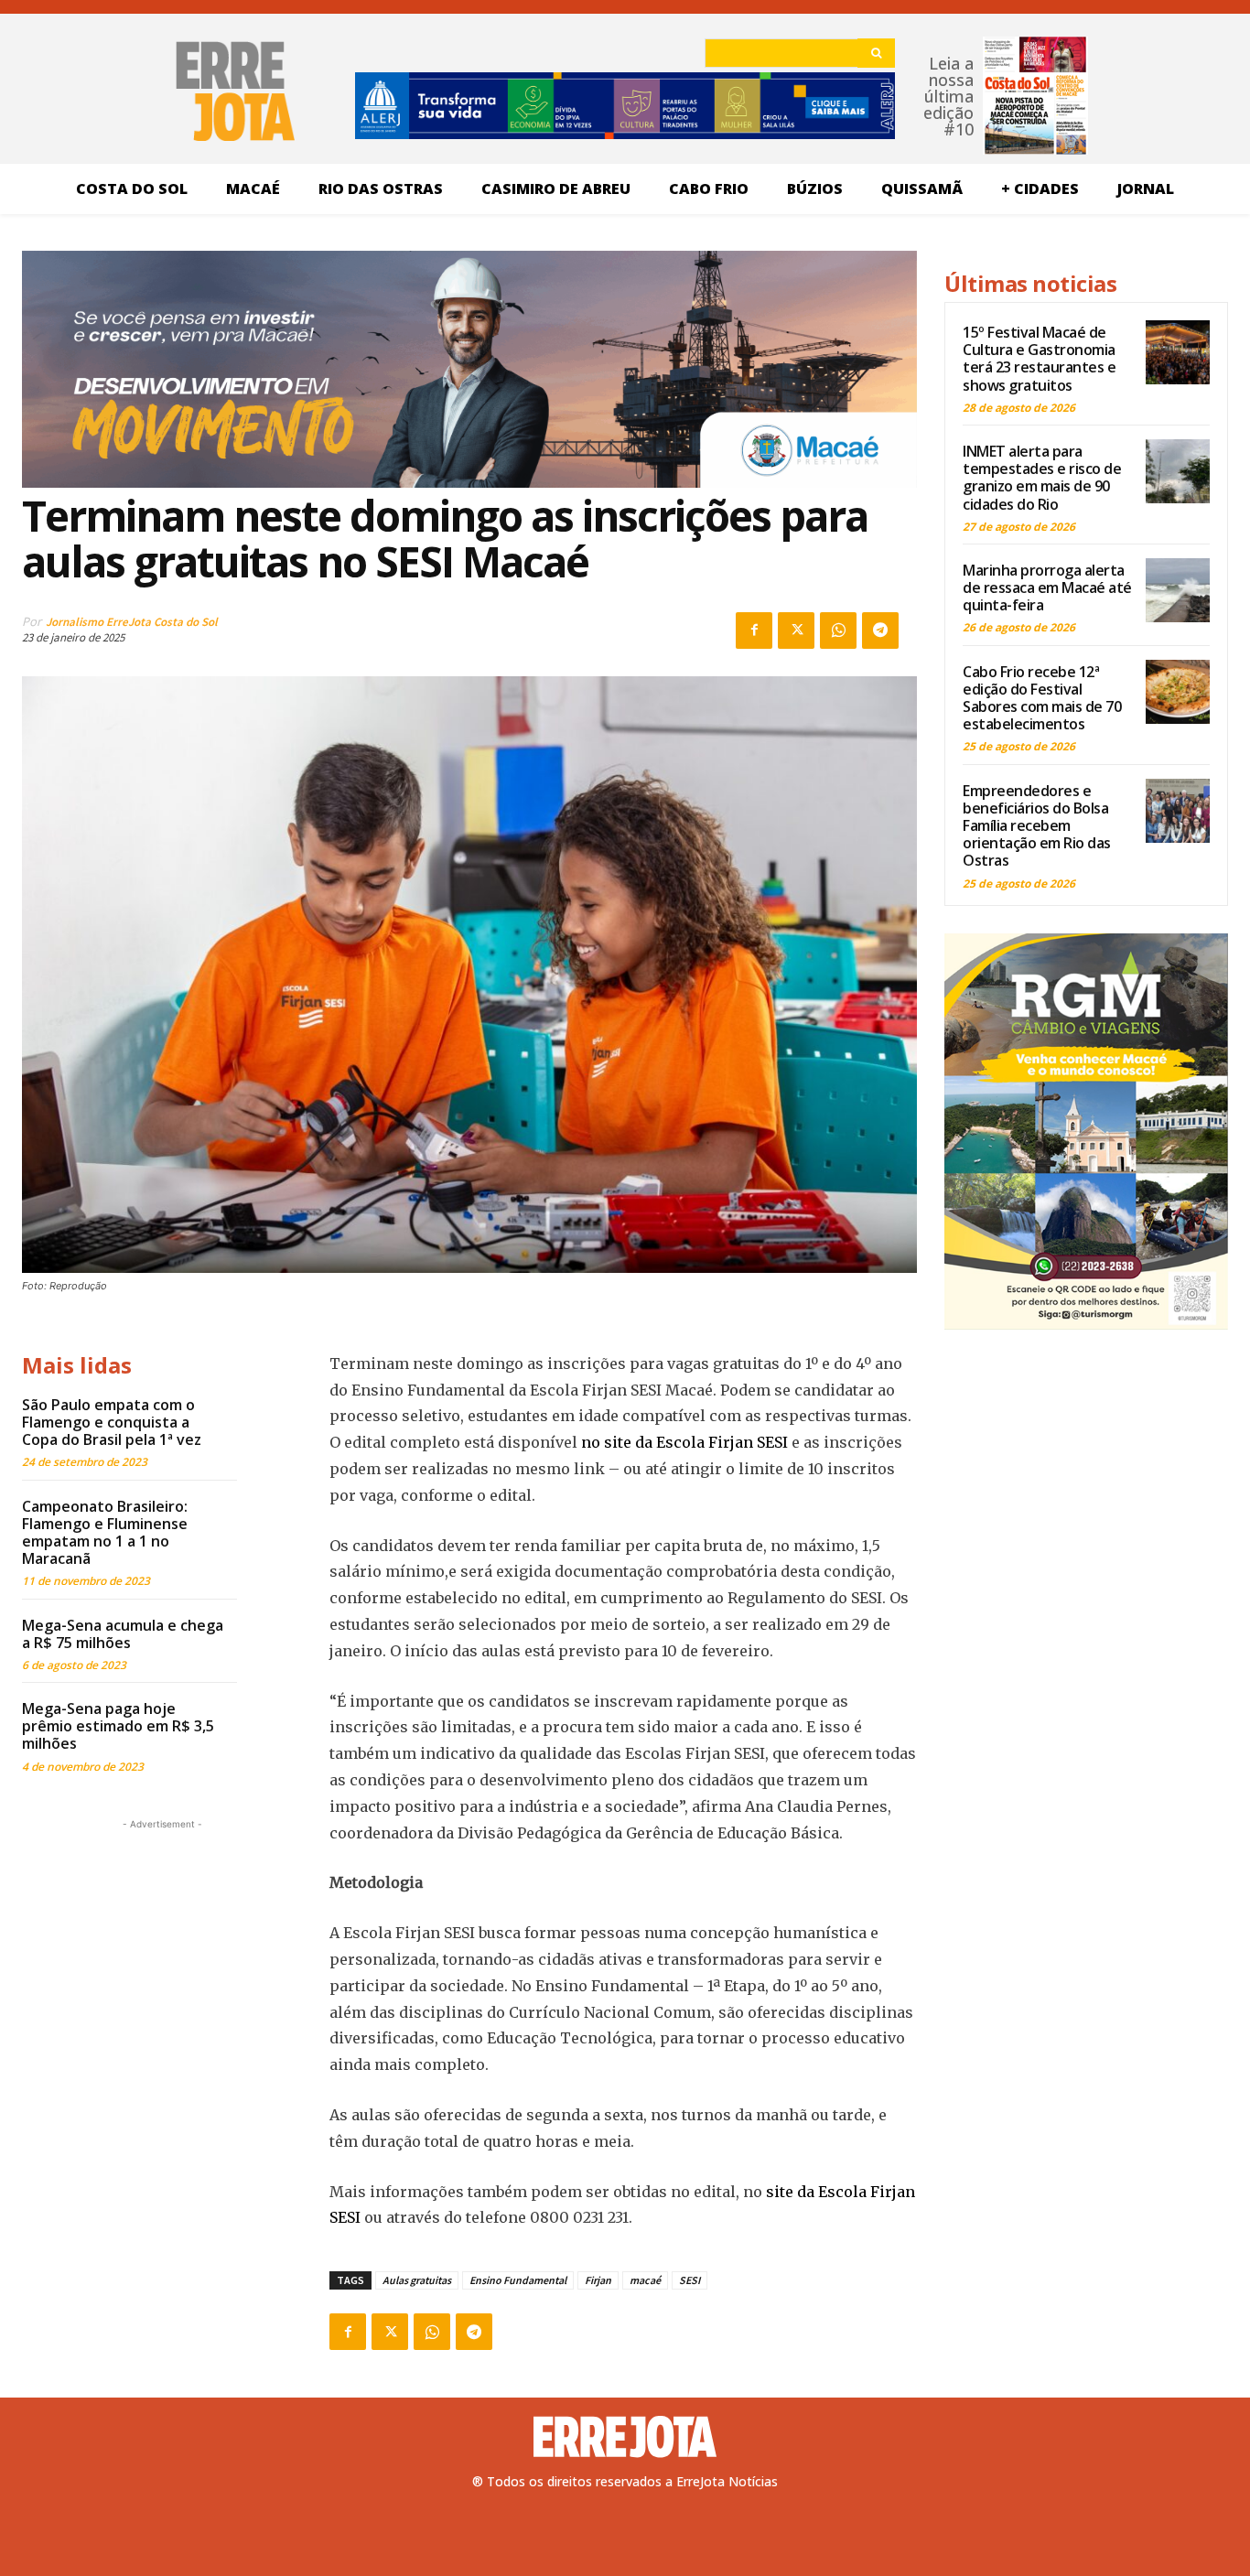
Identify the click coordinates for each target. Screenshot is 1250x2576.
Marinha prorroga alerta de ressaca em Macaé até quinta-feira (1047, 587)
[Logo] (625, 2437)
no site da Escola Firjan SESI (684, 1442)
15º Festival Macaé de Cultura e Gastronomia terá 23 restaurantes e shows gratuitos (1039, 359)
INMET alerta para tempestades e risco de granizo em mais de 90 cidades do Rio (1042, 478)
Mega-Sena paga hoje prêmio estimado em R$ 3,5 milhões (118, 1726)
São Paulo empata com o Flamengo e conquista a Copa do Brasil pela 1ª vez (112, 1422)
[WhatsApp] (838, 631)
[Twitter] (796, 631)
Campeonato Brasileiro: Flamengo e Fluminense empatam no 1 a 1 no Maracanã (105, 1533)
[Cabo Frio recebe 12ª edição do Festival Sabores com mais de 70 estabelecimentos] (1178, 692)
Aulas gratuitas (417, 2280)
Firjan (598, 2280)
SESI (690, 2280)
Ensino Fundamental (518, 2280)
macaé (645, 2280)
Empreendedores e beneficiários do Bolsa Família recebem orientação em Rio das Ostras (1037, 826)
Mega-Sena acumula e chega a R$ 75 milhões (123, 1634)
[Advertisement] (162, 1948)
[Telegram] (880, 631)
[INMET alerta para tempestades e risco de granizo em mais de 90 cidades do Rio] (1178, 471)
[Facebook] (754, 631)
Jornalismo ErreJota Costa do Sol (132, 622)
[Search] (876, 53)
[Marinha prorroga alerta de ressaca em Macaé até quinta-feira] (1178, 590)
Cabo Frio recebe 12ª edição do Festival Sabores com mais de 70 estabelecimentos (1042, 698)
